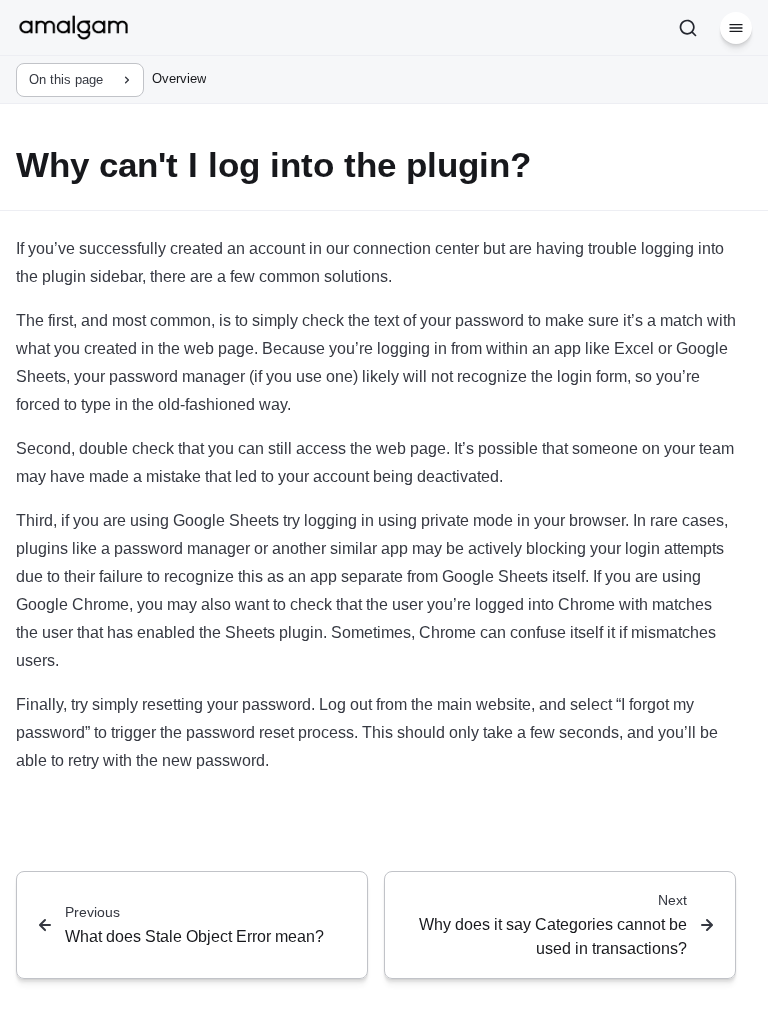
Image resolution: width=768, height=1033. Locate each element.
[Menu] (736, 28)
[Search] (688, 28)
